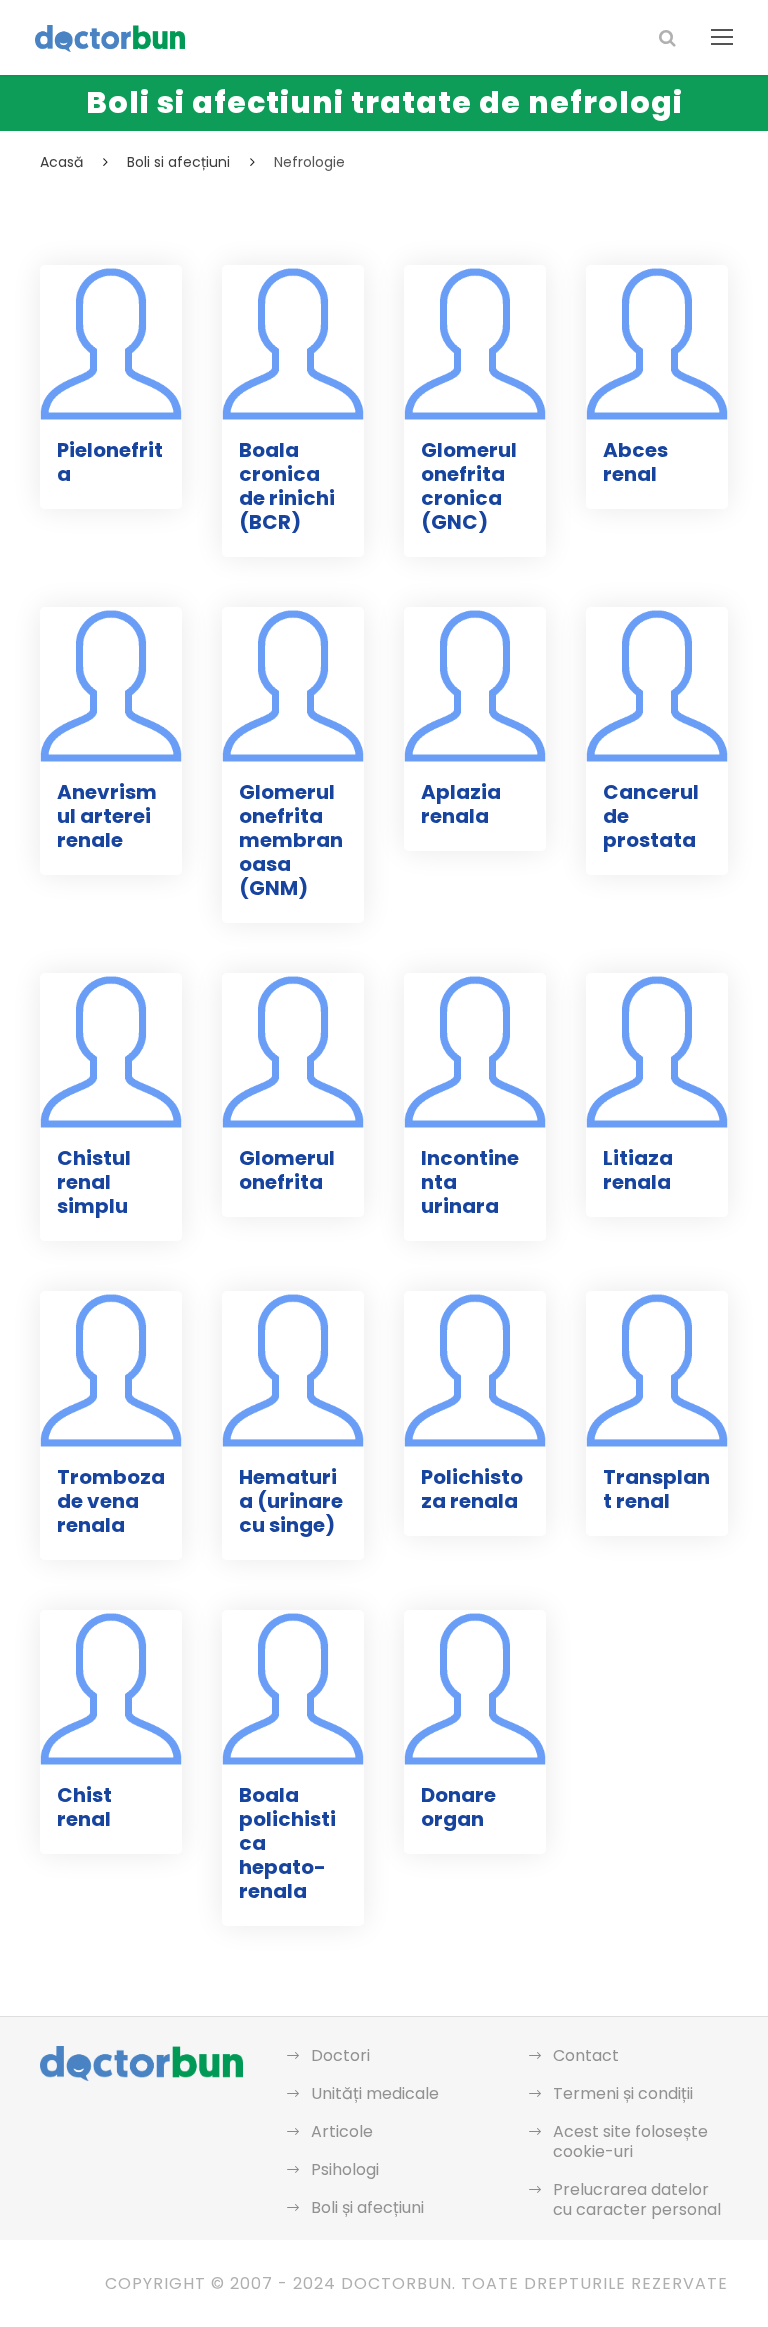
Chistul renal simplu (94, 1182)
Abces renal (635, 462)
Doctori (340, 2055)
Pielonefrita (110, 462)
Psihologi (345, 2169)
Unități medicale (375, 2093)
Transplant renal (656, 1489)
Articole (342, 2131)
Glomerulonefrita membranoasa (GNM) (291, 840)
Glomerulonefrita (287, 1170)
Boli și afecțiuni (367, 2207)
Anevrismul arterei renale (107, 816)
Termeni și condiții (623, 2093)
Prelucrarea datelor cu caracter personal (637, 2199)
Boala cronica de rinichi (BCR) (287, 486)
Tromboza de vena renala (111, 1501)
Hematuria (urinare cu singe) (291, 1501)
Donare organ (458, 1807)
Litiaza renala (638, 1170)
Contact (586, 2055)
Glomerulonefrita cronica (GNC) (469, 486)
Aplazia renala (461, 804)
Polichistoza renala (472, 1489)
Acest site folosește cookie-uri (630, 2141)
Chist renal (84, 1807)
